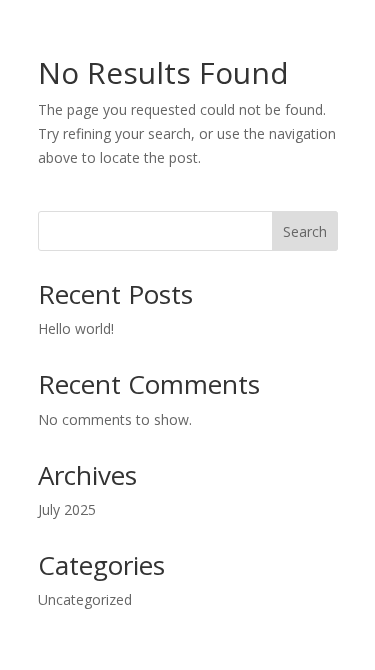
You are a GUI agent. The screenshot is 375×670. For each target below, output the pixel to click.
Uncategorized (85, 599)
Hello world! (76, 328)
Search (305, 231)
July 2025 (67, 509)
